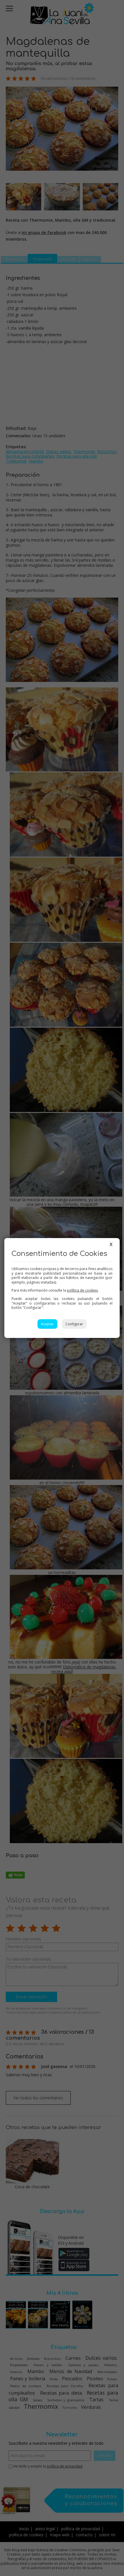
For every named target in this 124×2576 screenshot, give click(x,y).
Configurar (74, 1324)
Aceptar (47, 1324)
